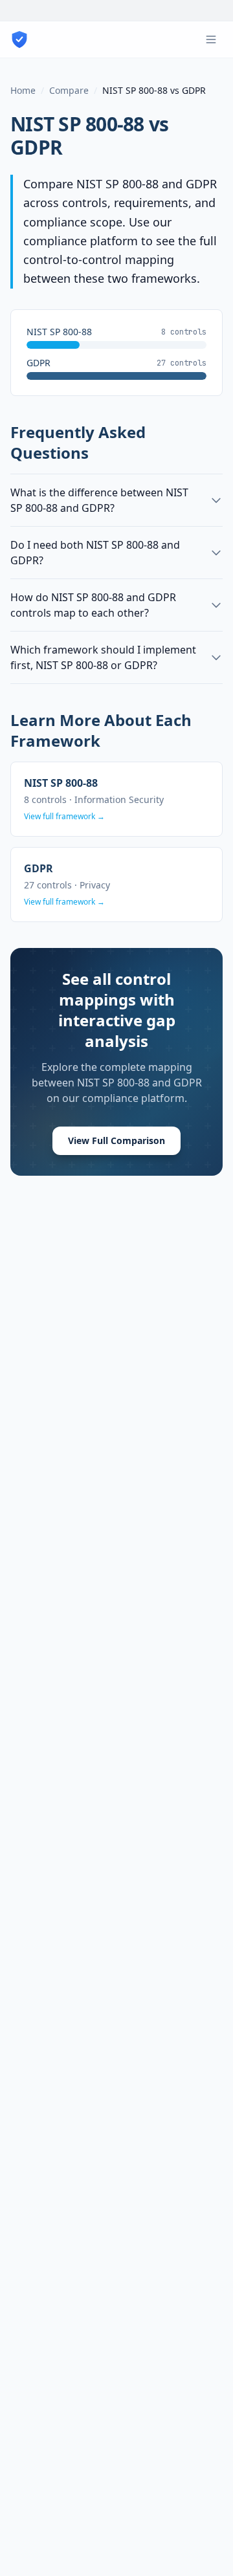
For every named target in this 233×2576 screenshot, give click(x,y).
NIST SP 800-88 (77, 124)
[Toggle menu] (211, 39)
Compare (69, 90)
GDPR (36, 147)
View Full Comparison (116, 1140)
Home (23, 90)
